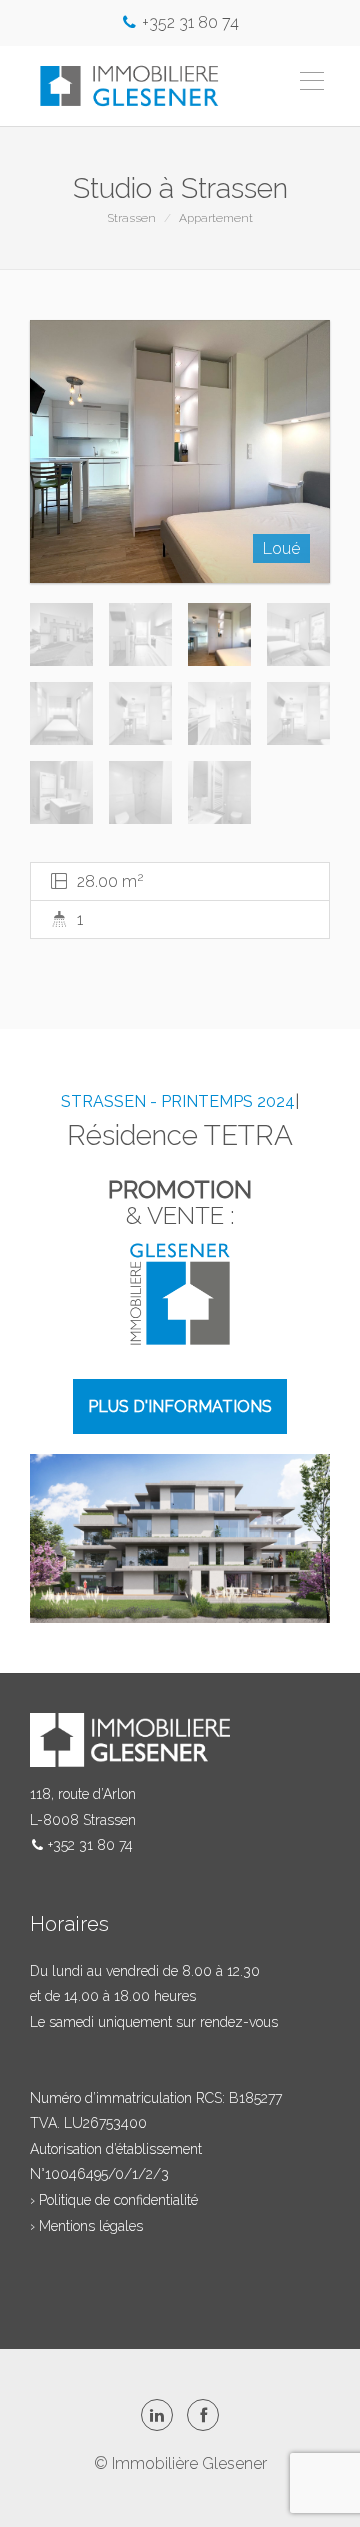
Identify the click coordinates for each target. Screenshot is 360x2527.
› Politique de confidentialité (114, 2200)
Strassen (131, 218)
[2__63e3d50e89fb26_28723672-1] (180, 452)
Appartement (216, 218)
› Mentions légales (86, 2226)
